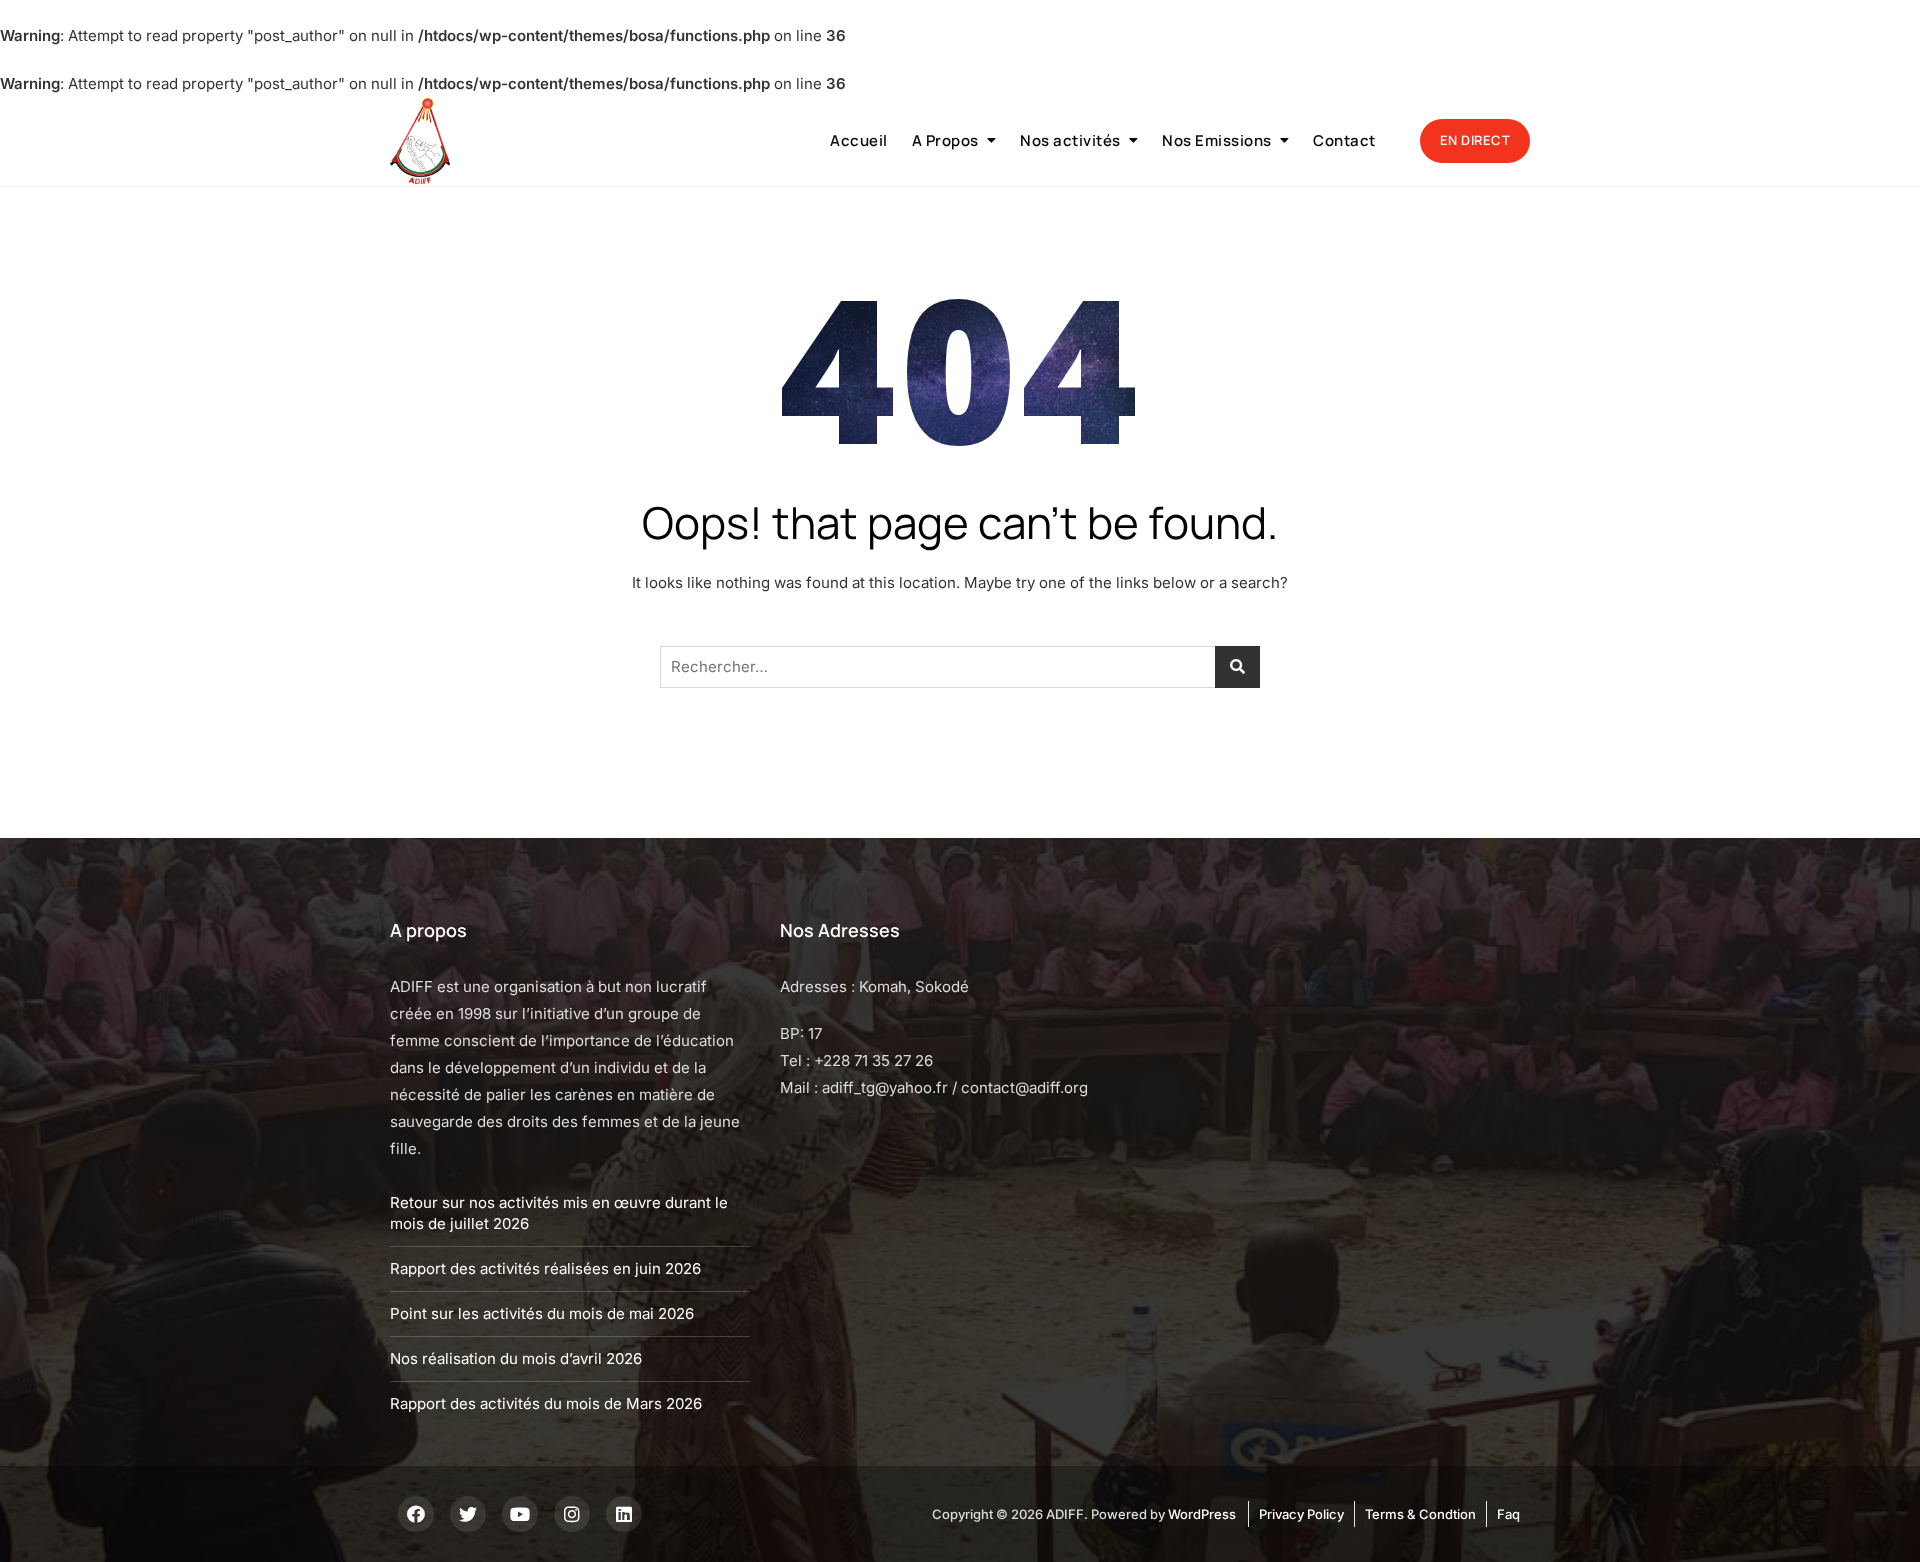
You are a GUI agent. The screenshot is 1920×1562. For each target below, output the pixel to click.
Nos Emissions (1217, 140)
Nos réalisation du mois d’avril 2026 (516, 1358)
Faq (1508, 1514)
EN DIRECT (1475, 140)
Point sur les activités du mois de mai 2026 (542, 1313)
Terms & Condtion (1420, 1514)
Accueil (859, 140)
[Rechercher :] (960, 667)
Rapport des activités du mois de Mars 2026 (546, 1403)
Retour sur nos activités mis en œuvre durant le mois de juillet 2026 (559, 1213)
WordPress (1202, 1514)
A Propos (945, 140)
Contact (1344, 140)
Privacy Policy (1301, 1514)
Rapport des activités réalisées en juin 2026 (545, 1268)
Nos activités (1070, 140)
